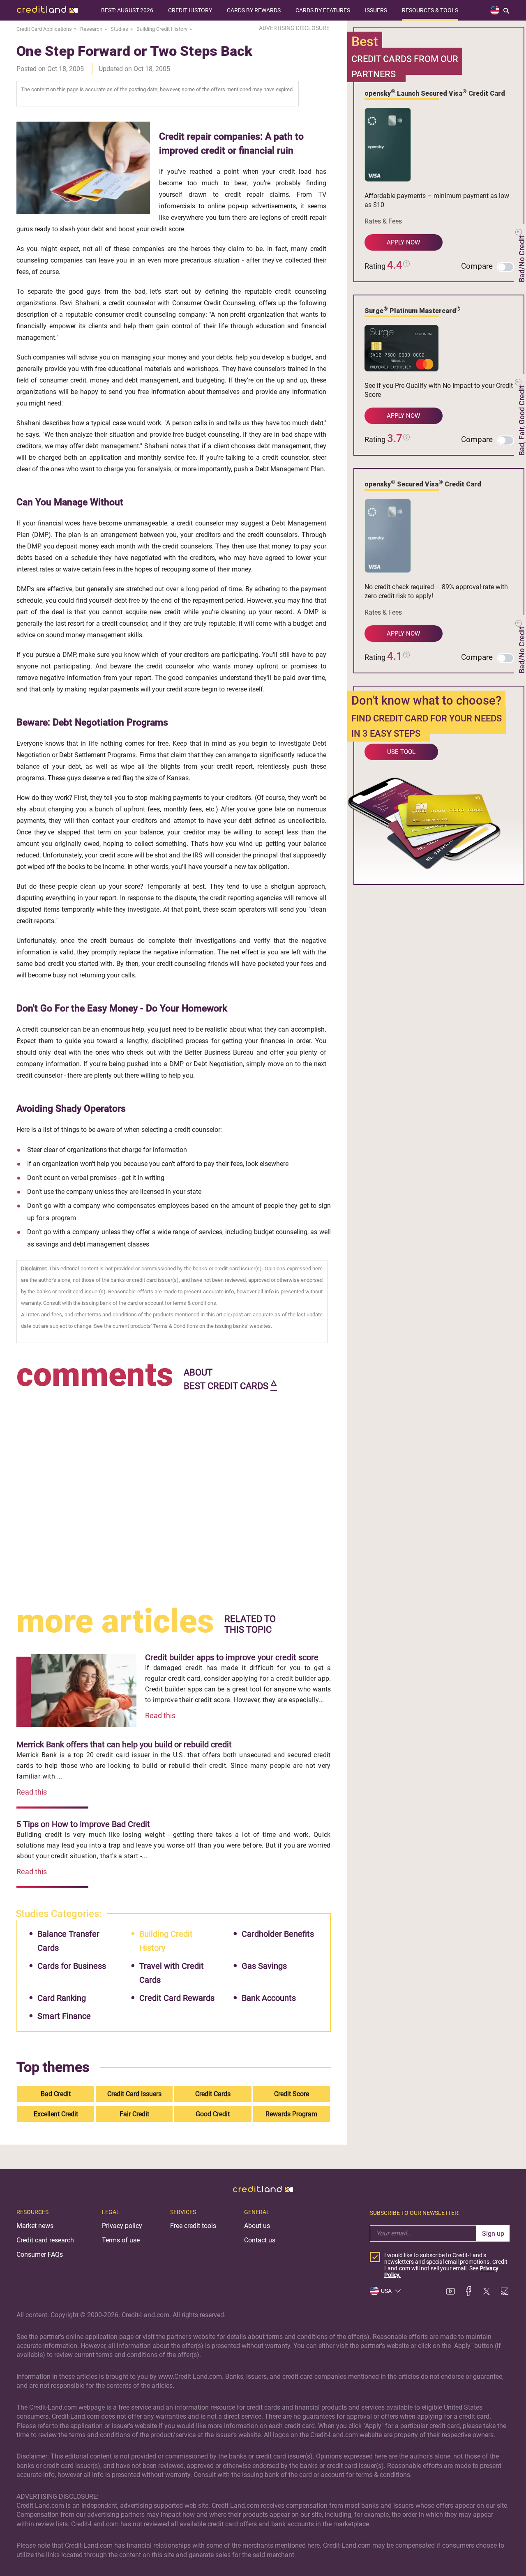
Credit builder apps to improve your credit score (232, 1657)
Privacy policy (122, 2226)
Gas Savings (264, 1966)
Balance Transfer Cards (68, 1941)
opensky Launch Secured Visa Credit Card (435, 93)
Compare (477, 266)
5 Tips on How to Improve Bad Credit (83, 1824)
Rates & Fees (383, 221)
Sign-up (493, 2234)
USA (386, 2291)
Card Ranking (62, 1998)
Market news (35, 2226)
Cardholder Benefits (278, 1934)
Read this (160, 1715)
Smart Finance (64, 2016)
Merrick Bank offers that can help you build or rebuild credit (124, 1744)
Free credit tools (193, 2226)
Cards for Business (72, 1966)
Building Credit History (166, 1941)
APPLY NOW (403, 242)
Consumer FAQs (40, 2255)
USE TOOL (401, 752)
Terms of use (121, 2240)
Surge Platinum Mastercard (413, 310)
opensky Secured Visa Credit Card (423, 484)
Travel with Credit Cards (172, 1973)
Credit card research (45, 2240)
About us (257, 2226)
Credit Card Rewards (177, 1998)
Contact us (260, 2240)
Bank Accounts (269, 1998)
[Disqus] (174, 1496)
